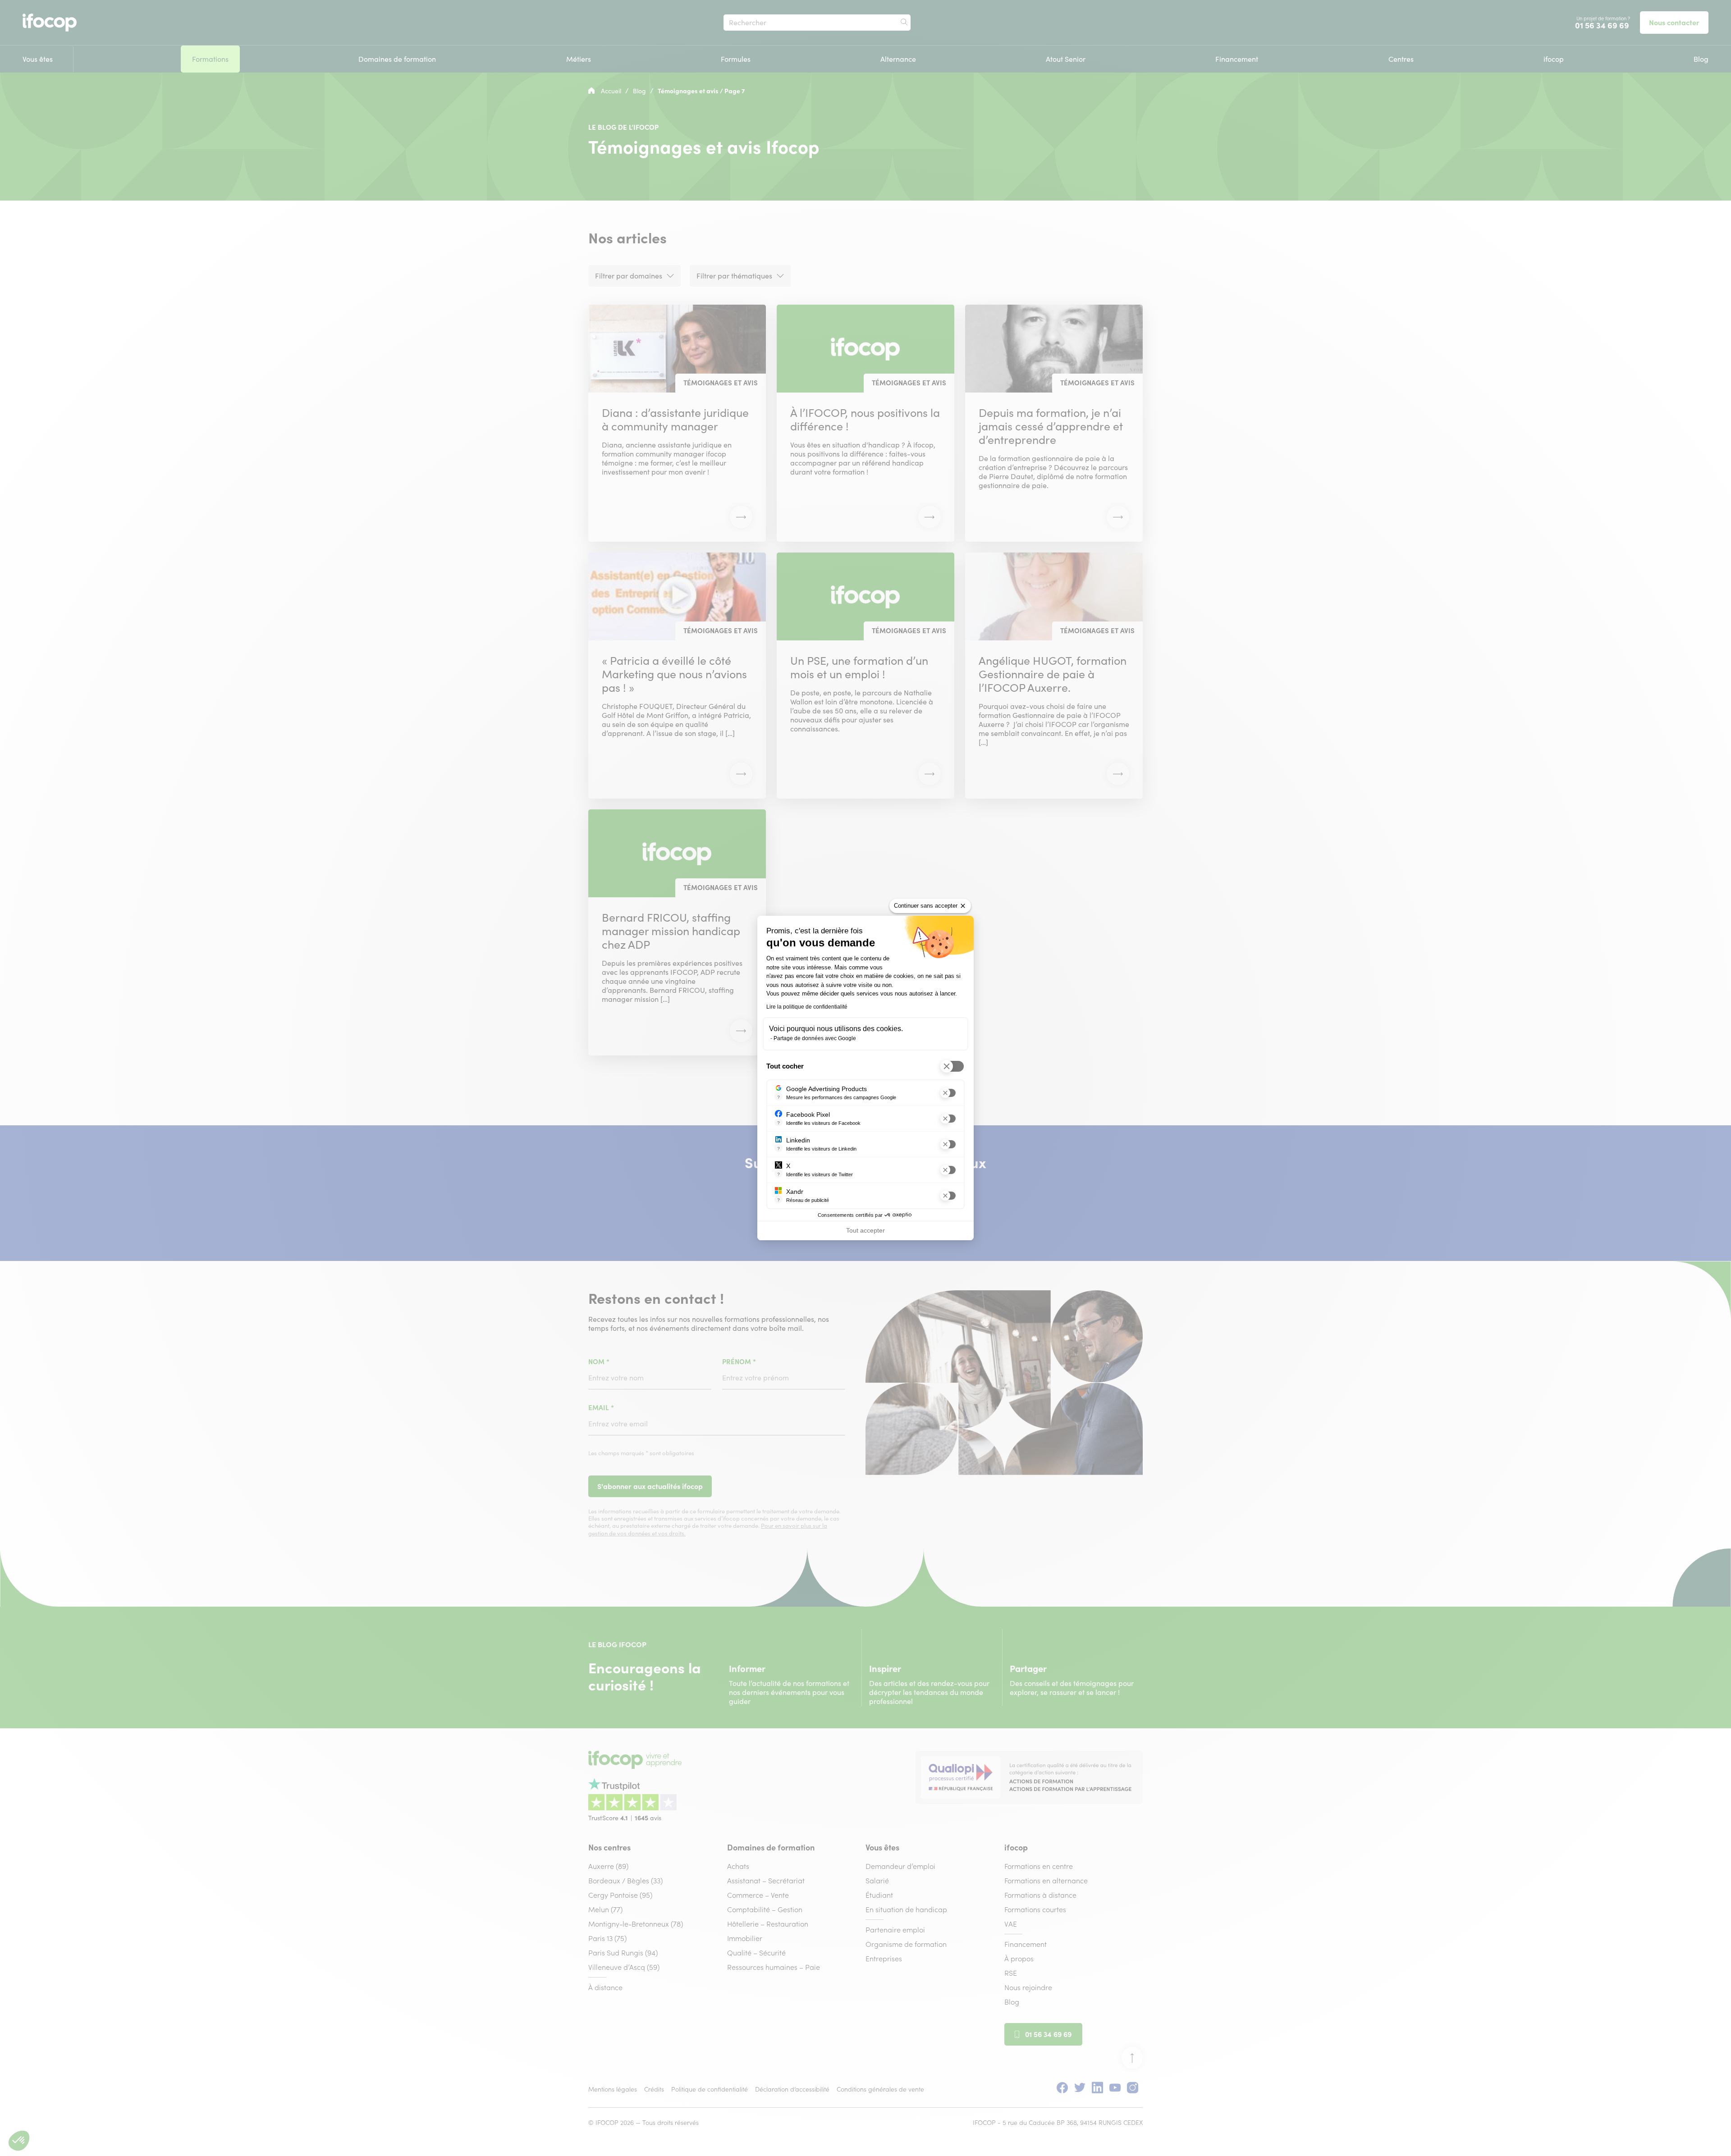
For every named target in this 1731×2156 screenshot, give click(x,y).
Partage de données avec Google (815, 1038)
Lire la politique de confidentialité (807, 1007)
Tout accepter (865, 1230)
